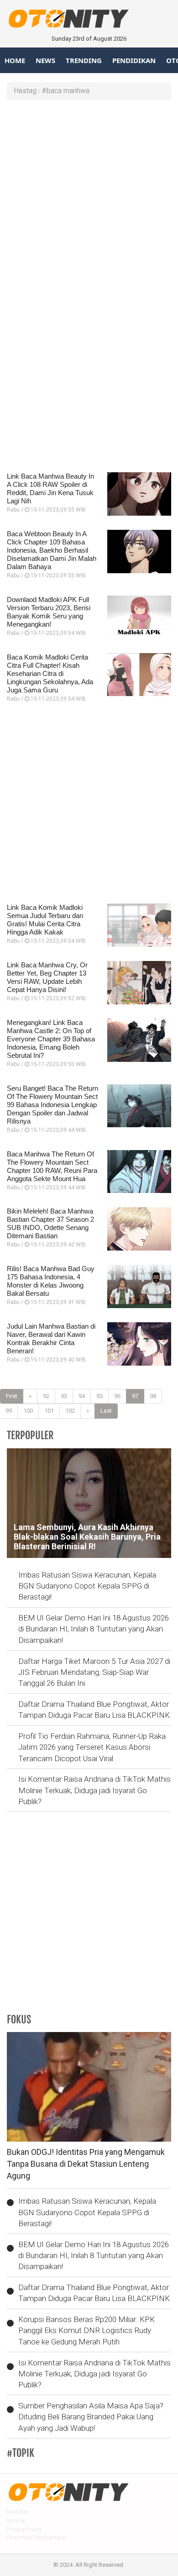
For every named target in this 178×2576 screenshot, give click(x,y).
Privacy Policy (24, 2529)
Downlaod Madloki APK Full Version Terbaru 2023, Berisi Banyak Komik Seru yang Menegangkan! (49, 612)
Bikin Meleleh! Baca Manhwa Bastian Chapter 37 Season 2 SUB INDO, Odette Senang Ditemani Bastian (50, 1223)
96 (117, 1396)
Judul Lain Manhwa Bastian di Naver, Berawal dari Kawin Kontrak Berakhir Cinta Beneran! (51, 1338)
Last (106, 1411)
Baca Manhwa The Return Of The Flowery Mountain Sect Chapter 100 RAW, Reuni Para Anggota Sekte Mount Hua (52, 1166)
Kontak (16, 2521)
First (12, 1396)
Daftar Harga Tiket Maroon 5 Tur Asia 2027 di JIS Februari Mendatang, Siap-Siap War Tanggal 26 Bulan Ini (94, 1672)
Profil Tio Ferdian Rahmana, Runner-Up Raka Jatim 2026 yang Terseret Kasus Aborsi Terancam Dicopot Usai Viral (92, 1747)
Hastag (25, 91)
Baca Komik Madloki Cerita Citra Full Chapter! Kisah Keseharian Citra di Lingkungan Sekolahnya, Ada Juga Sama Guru (50, 673)
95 (99, 1396)
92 (46, 1396)
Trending (84, 60)
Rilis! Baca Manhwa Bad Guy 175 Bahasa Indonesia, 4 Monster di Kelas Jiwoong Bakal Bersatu (51, 1281)
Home (15, 60)
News (45, 60)
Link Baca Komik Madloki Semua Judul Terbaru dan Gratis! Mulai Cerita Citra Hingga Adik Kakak (45, 920)
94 (82, 1396)
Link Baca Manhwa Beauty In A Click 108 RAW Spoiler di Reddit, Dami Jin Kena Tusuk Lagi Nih (50, 488)
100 (28, 1411)
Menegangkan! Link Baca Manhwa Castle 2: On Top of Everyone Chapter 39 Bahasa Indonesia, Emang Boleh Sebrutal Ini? (51, 1039)
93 (64, 1396)
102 (70, 1411)
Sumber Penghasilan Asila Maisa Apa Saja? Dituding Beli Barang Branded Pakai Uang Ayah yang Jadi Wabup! (91, 2417)
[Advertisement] (89, 198)
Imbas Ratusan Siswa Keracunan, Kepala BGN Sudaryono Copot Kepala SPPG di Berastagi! (87, 1586)
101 (49, 1411)
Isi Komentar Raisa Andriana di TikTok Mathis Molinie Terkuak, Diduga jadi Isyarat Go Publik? (94, 1790)
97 (135, 1396)
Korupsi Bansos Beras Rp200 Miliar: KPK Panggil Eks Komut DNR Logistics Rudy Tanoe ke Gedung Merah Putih (86, 2331)
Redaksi (18, 2512)
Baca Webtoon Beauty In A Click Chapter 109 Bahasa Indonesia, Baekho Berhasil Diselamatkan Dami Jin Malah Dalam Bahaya (52, 550)
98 (153, 1396)
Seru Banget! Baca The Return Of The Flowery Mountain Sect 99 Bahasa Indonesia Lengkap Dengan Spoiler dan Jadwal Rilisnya (52, 1105)
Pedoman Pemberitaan (37, 2537)
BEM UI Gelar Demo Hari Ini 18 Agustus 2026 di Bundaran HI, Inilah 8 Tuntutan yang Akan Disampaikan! (94, 1629)
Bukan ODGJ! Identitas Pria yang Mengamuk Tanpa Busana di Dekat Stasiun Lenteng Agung (86, 2164)
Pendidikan (134, 60)
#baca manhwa (65, 91)
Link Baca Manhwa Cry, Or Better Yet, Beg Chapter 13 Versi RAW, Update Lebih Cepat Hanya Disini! (47, 977)
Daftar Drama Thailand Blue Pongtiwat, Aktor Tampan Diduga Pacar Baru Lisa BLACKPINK (94, 1710)
